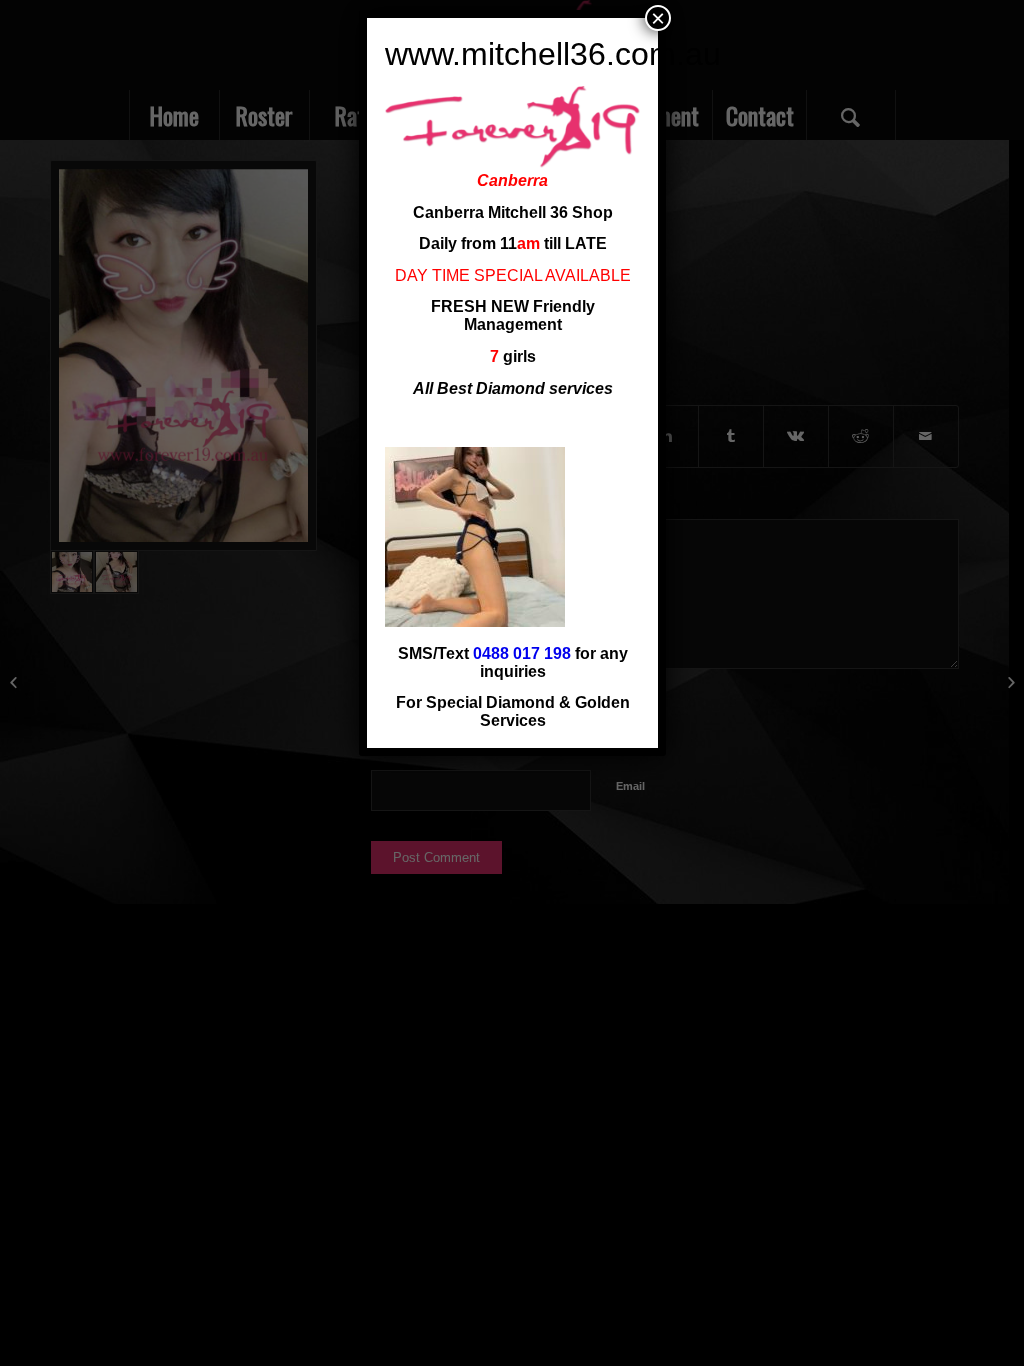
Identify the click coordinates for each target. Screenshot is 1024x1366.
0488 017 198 (522, 653)
